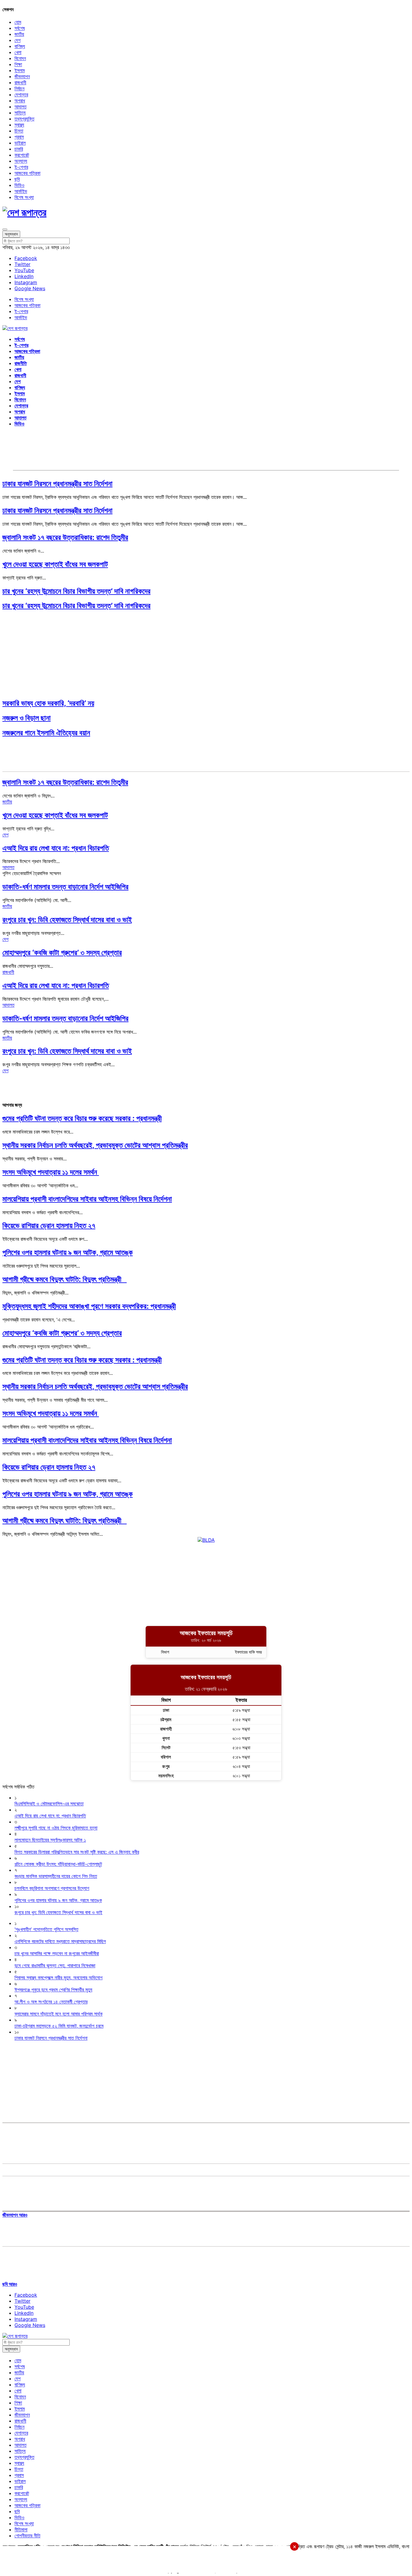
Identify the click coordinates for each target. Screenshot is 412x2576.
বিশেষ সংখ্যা (24, 197)
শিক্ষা (18, 64)
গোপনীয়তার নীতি (27, 2536)
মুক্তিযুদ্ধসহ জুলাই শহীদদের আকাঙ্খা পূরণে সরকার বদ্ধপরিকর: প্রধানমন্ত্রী (89, 1306)
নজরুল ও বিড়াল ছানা (27, 718)
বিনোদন (20, 58)
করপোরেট (22, 155)
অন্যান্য (21, 161)
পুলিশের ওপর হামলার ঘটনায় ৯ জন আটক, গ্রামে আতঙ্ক (68, 1252)
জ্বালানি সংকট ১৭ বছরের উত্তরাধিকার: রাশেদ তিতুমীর (65, 537)
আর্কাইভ (21, 191)
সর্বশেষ (20, 28)
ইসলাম (20, 70)
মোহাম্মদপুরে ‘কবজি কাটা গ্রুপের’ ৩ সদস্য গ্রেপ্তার (62, 953)
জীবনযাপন (22, 76)
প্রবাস (19, 137)
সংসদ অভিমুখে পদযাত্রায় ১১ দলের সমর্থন (51, 1172)
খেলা (18, 52)
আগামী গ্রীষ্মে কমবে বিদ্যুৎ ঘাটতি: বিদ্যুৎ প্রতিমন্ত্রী (65, 1279)
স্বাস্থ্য (19, 125)
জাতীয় (19, 34)
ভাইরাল (20, 143)
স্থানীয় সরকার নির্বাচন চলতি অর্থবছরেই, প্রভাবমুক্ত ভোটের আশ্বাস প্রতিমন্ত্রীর (95, 1145)
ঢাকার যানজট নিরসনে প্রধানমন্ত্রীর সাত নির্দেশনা (57, 484)
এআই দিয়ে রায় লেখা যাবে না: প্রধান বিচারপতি (56, 848)
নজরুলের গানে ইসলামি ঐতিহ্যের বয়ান (46, 733)
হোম (18, 22)
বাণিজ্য (20, 46)
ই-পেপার (21, 167)
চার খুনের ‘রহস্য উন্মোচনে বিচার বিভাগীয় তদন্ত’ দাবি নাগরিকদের (76, 591)
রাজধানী (20, 82)
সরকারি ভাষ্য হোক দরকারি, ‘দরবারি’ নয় (48, 703)
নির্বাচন (19, 88)
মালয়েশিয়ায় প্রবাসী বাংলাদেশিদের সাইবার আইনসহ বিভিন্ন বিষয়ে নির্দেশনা (87, 1199)
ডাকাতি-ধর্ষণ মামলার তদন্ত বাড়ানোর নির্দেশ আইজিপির (65, 887)
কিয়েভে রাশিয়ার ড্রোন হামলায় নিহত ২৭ (49, 1225)
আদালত (21, 107)
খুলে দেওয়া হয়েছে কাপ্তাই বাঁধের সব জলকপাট (55, 564)
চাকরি (19, 149)
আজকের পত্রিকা (27, 173)
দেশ (17, 40)
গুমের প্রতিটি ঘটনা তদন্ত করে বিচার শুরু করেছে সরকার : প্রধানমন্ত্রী (82, 1118)
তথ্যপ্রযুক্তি (24, 119)
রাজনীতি (21, 363)
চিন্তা (19, 131)
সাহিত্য (20, 113)
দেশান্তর (21, 95)
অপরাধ (20, 101)
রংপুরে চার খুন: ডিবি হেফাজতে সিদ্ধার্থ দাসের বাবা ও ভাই (67, 920)
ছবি (17, 179)
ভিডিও (19, 185)
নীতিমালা (21, 2529)
